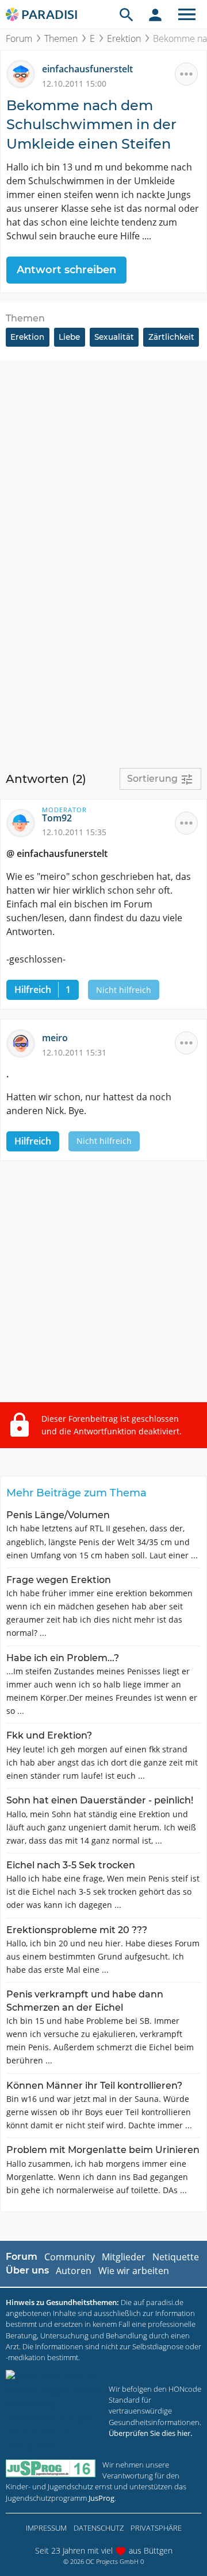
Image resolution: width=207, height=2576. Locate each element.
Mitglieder (124, 2257)
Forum (19, 38)
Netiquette (176, 2257)
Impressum (46, 2528)
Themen (61, 38)
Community (70, 2257)
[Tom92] (24, 822)
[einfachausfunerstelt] (24, 73)
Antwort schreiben (66, 270)
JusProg (101, 2498)
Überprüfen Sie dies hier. (150, 2433)
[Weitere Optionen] (186, 74)
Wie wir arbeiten (134, 2271)
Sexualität (114, 337)
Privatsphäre (156, 2528)
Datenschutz (99, 2528)
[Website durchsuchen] (126, 14)
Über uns (27, 2270)
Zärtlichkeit (171, 337)
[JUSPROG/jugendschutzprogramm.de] (51, 2468)
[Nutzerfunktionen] (155, 14)
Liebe (69, 337)
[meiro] (24, 1042)
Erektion (124, 38)
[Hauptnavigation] (187, 14)
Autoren (74, 2271)
